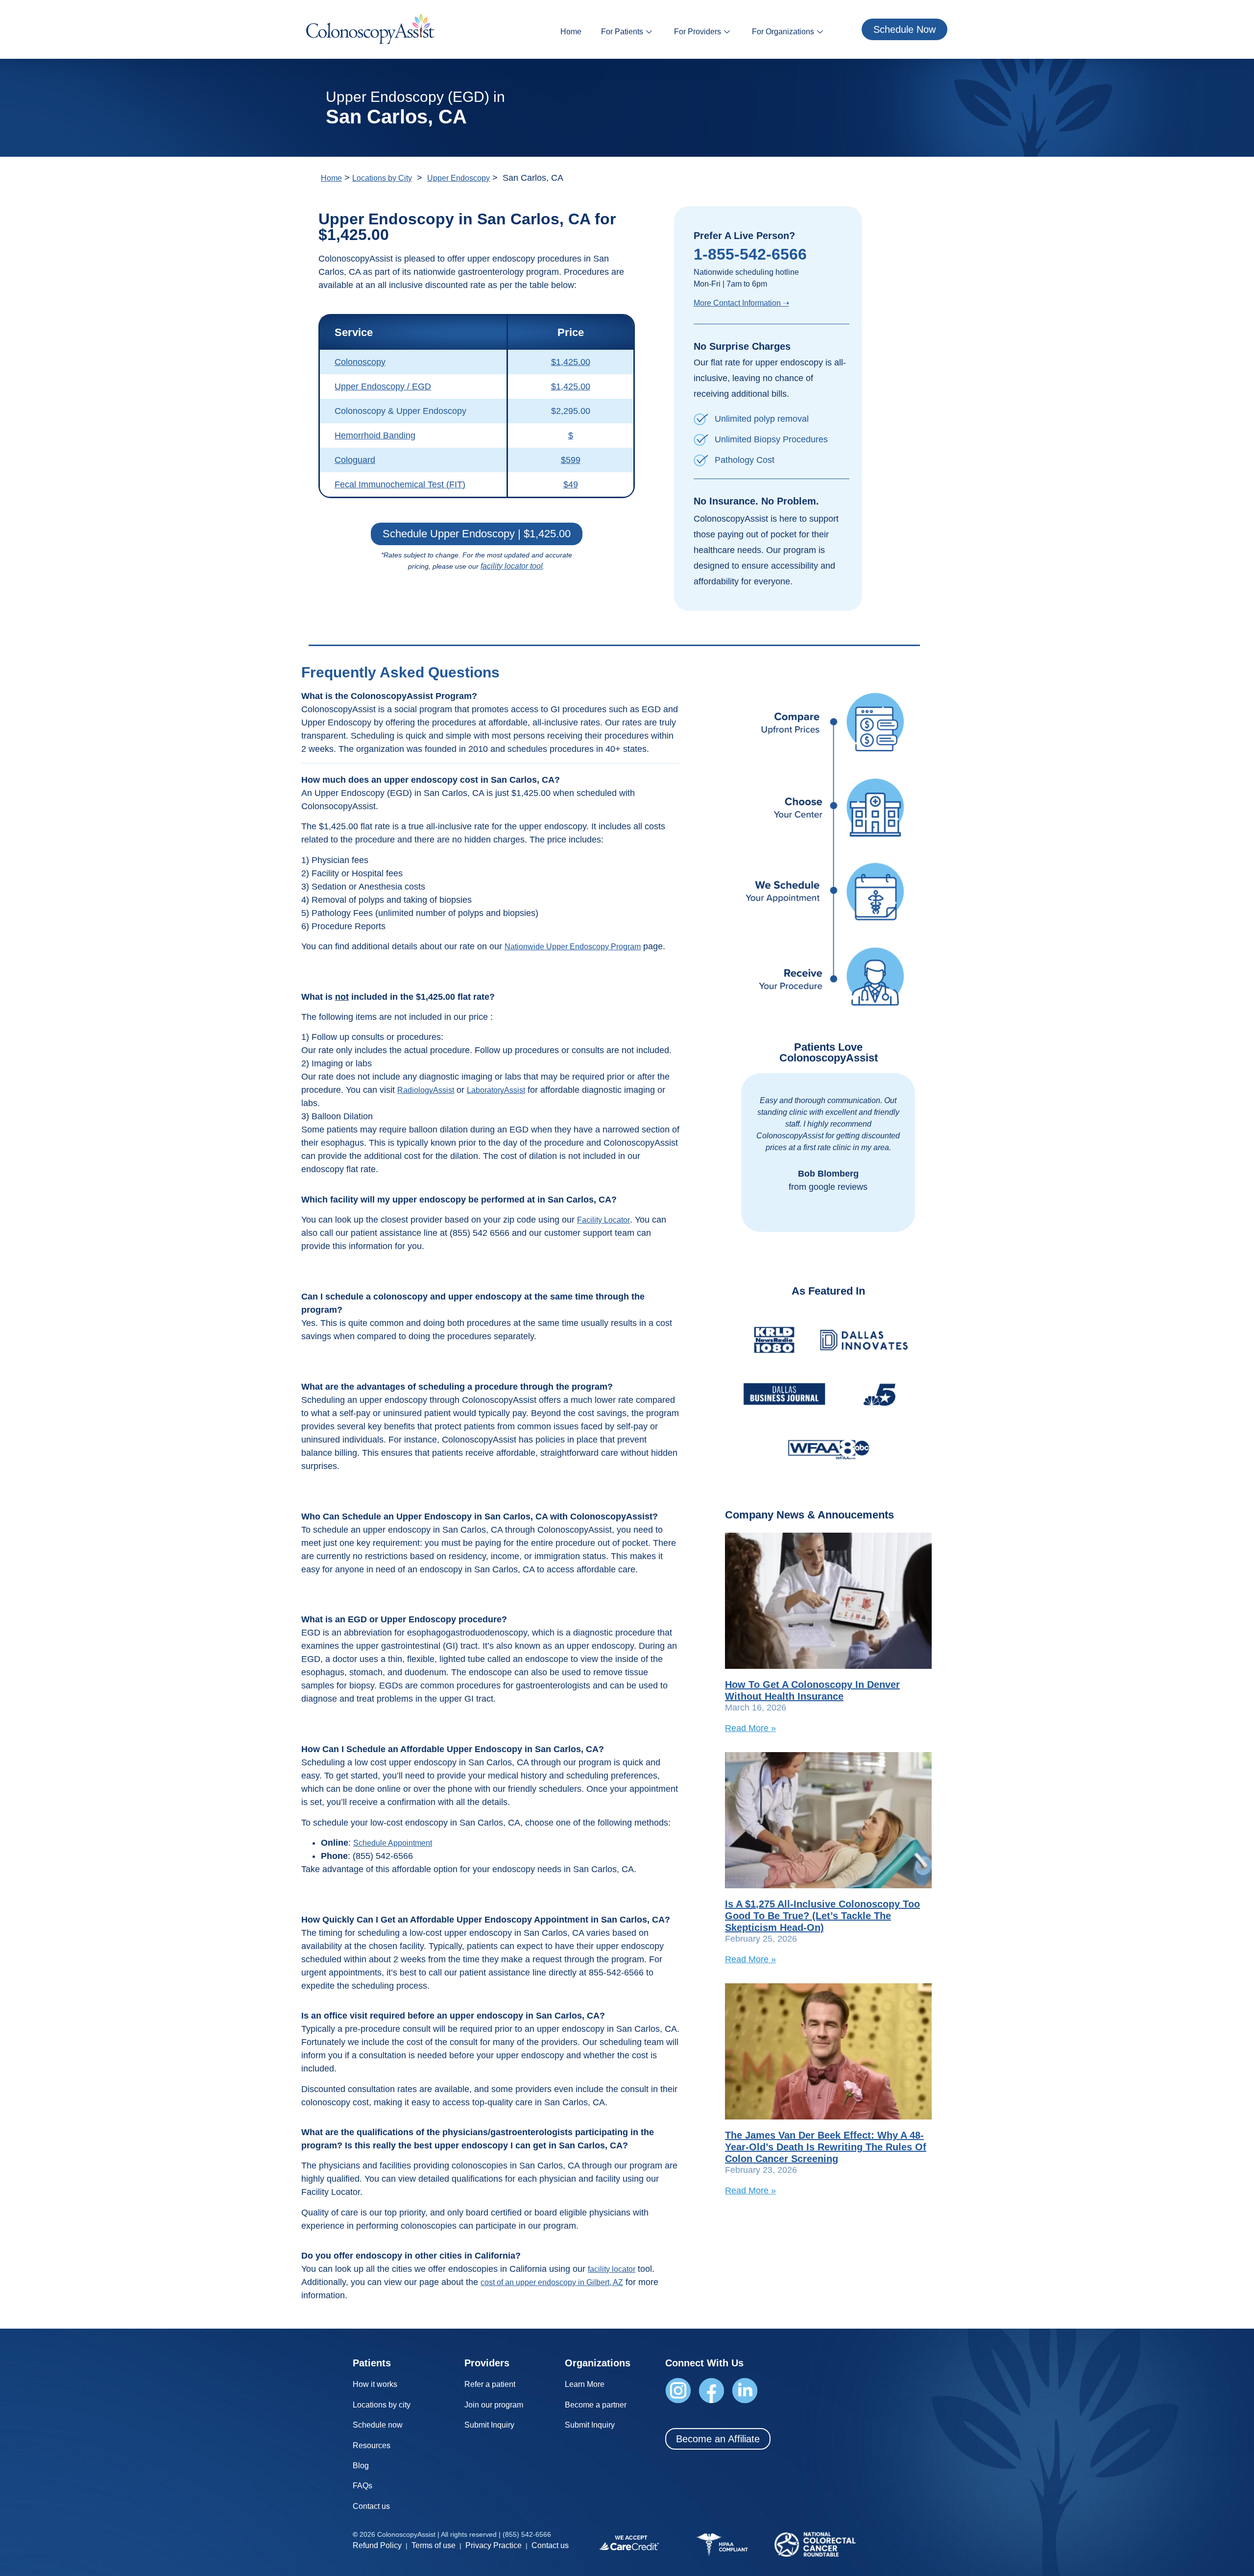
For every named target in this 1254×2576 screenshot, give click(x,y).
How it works (375, 2384)
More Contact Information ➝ (741, 303)
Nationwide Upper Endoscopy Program (573, 947)
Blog (361, 2466)
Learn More (585, 2384)
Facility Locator (603, 1220)
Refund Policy (377, 2545)
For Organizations (783, 32)
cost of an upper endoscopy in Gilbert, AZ (552, 2282)
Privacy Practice (494, 2545)
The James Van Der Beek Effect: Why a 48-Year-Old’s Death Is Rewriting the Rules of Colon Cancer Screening (826, 2147)
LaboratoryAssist (496, 1090)
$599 (571, 460)
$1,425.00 (571, 362)
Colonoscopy (360, 362)
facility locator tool (512, 566)
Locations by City (382, 178)
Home (571, 32)
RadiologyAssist (426, 1090)
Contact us (371, 2506)
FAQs (362, 2486)
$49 (571, 484)
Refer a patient (490, 2384)
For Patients (622, 32)
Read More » (750, 1728)
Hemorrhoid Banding (375, 435)
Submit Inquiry (489, 2425)
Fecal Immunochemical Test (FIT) (400, 484)
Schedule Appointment (393, 1843)
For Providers (698, 32)
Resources (372, 2445)
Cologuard (355, 460)
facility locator (612, 2269)
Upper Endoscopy (458, 178)
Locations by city (382, 2405)
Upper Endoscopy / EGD (383, 386)
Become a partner (596, 2405)
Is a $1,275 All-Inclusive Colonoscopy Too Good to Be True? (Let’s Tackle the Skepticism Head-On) (822, 1916)
